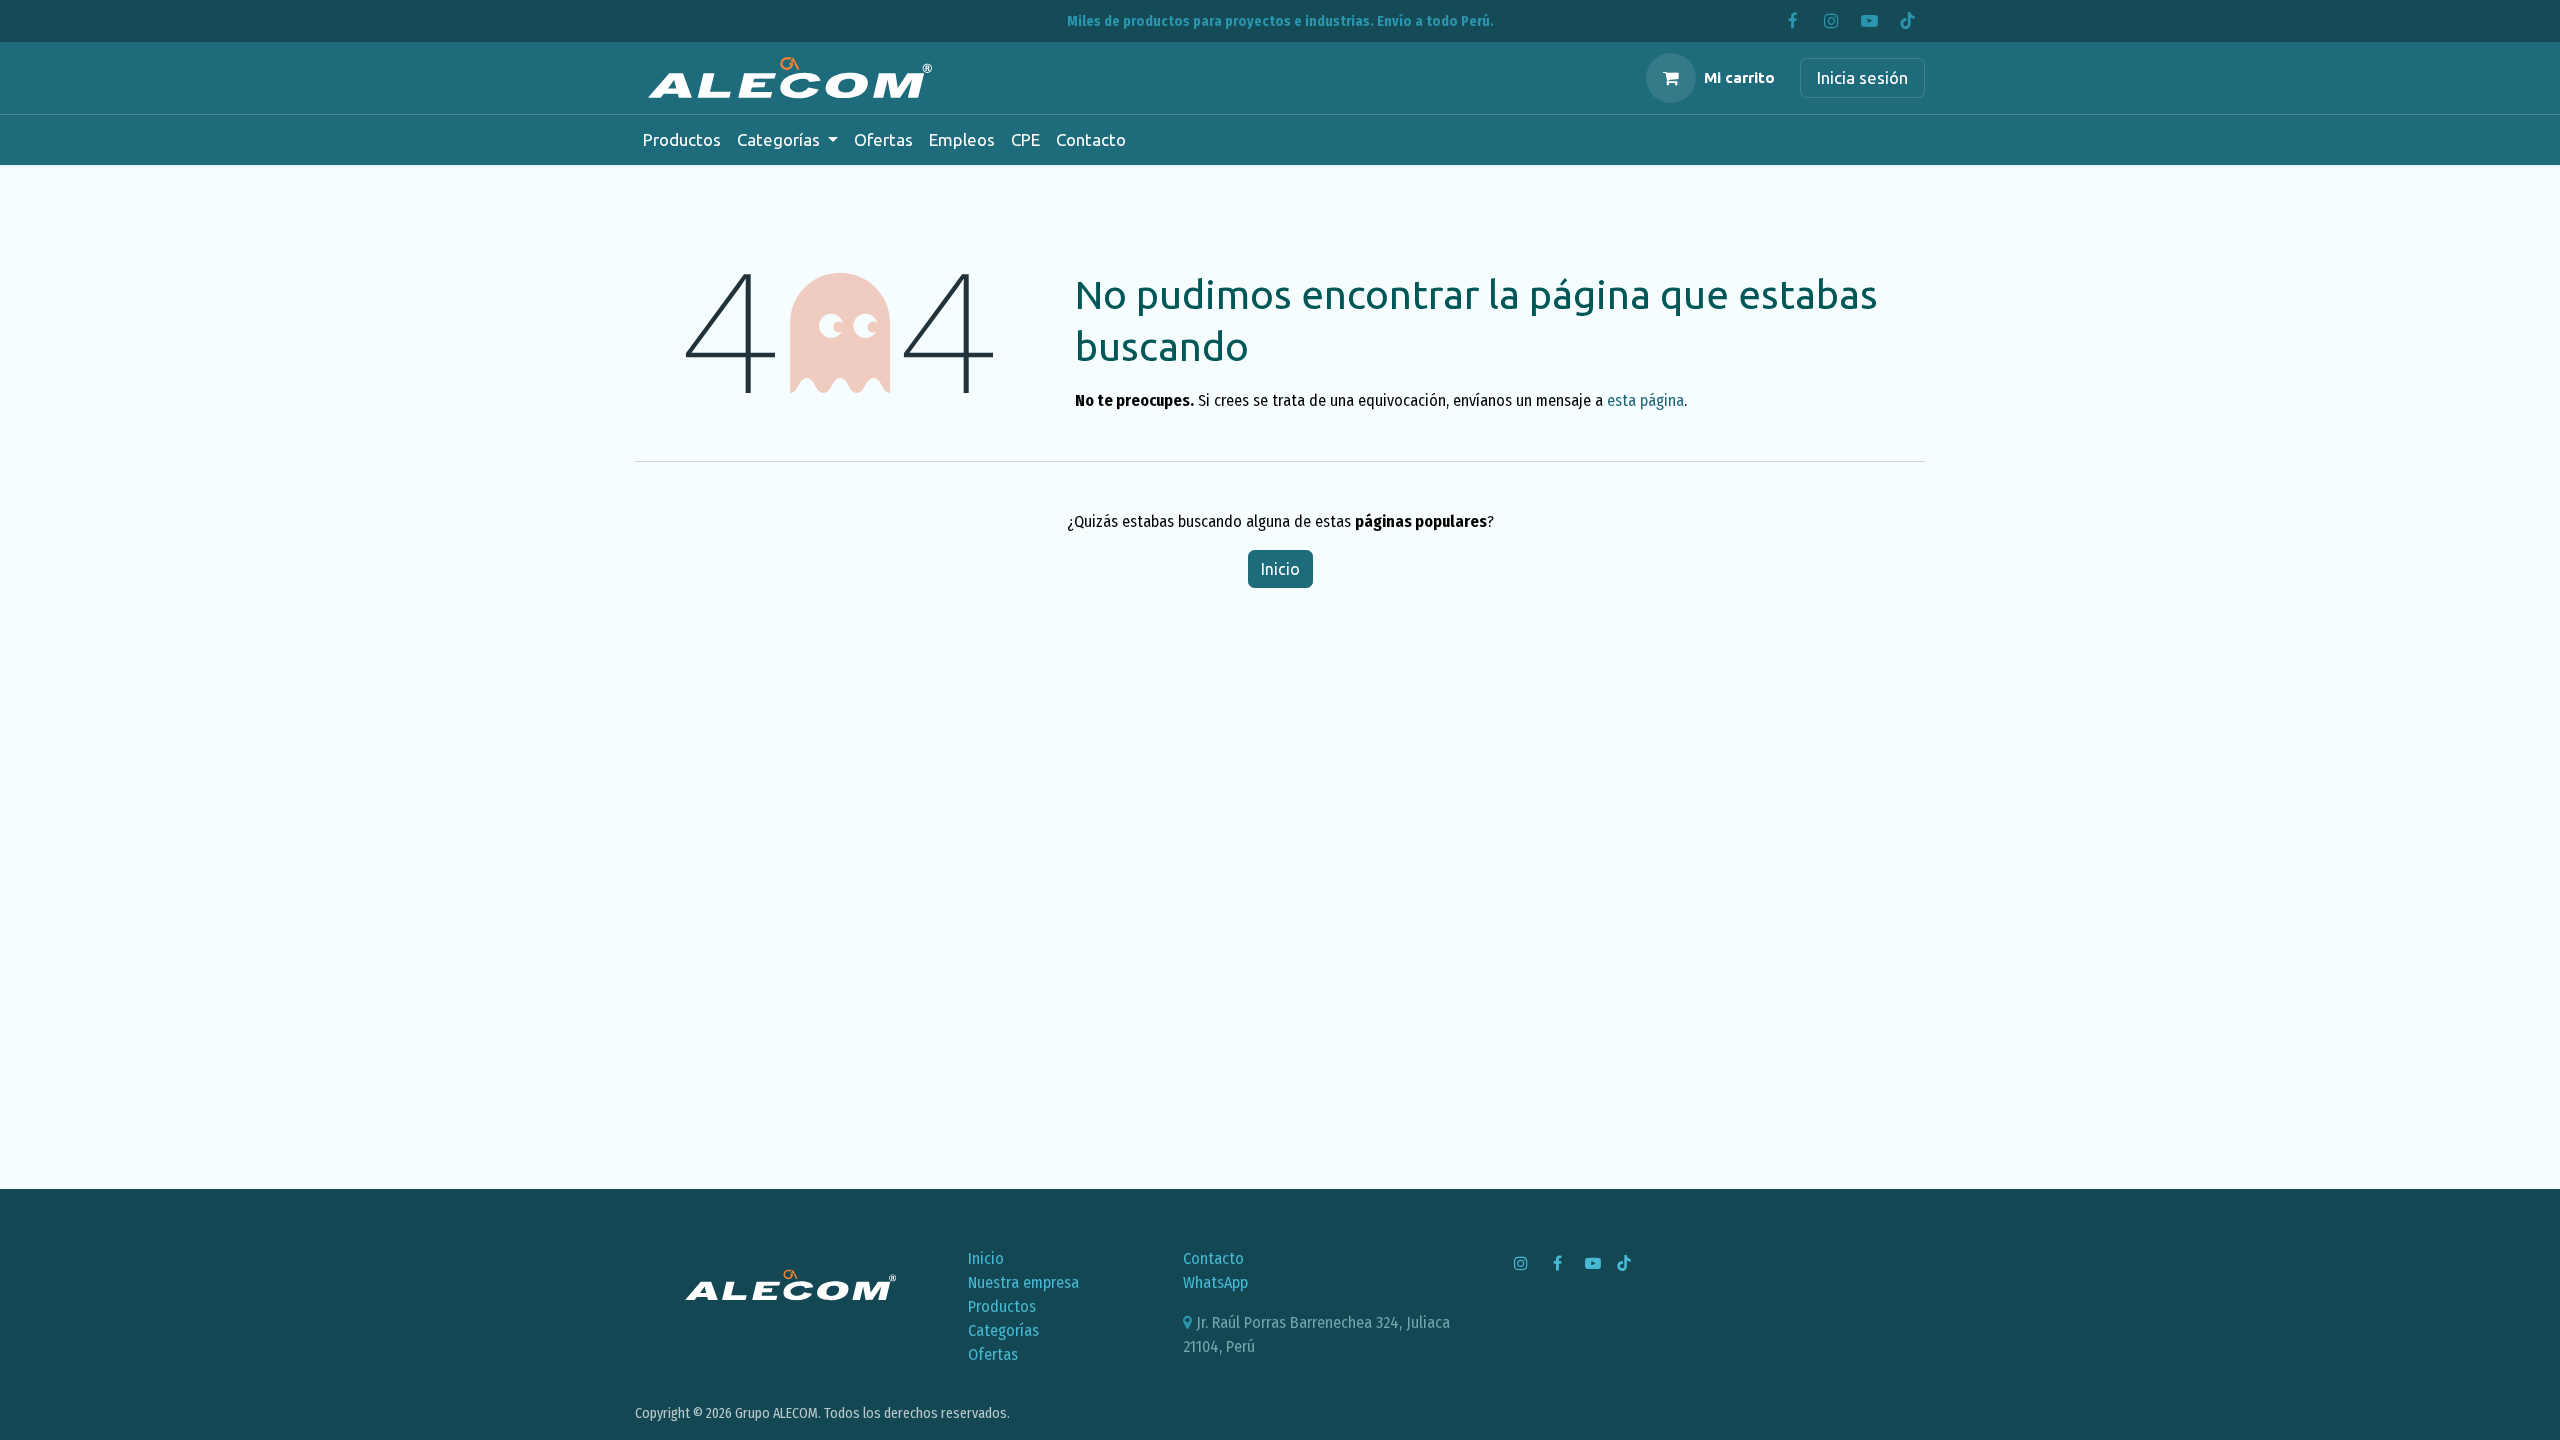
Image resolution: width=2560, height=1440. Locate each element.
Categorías (1003, 1330)
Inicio (1280, 569)
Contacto (1213, 1258)
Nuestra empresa (1023, 1282)
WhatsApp (1215, 1282)
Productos (1002, 1306)
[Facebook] (1793, 21)
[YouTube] (1869, 21)
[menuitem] (682, 140)
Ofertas (993, 1354)
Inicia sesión (1862, 77)
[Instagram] (1831, 21)
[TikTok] (1907, 21)
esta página (1645, 400)
